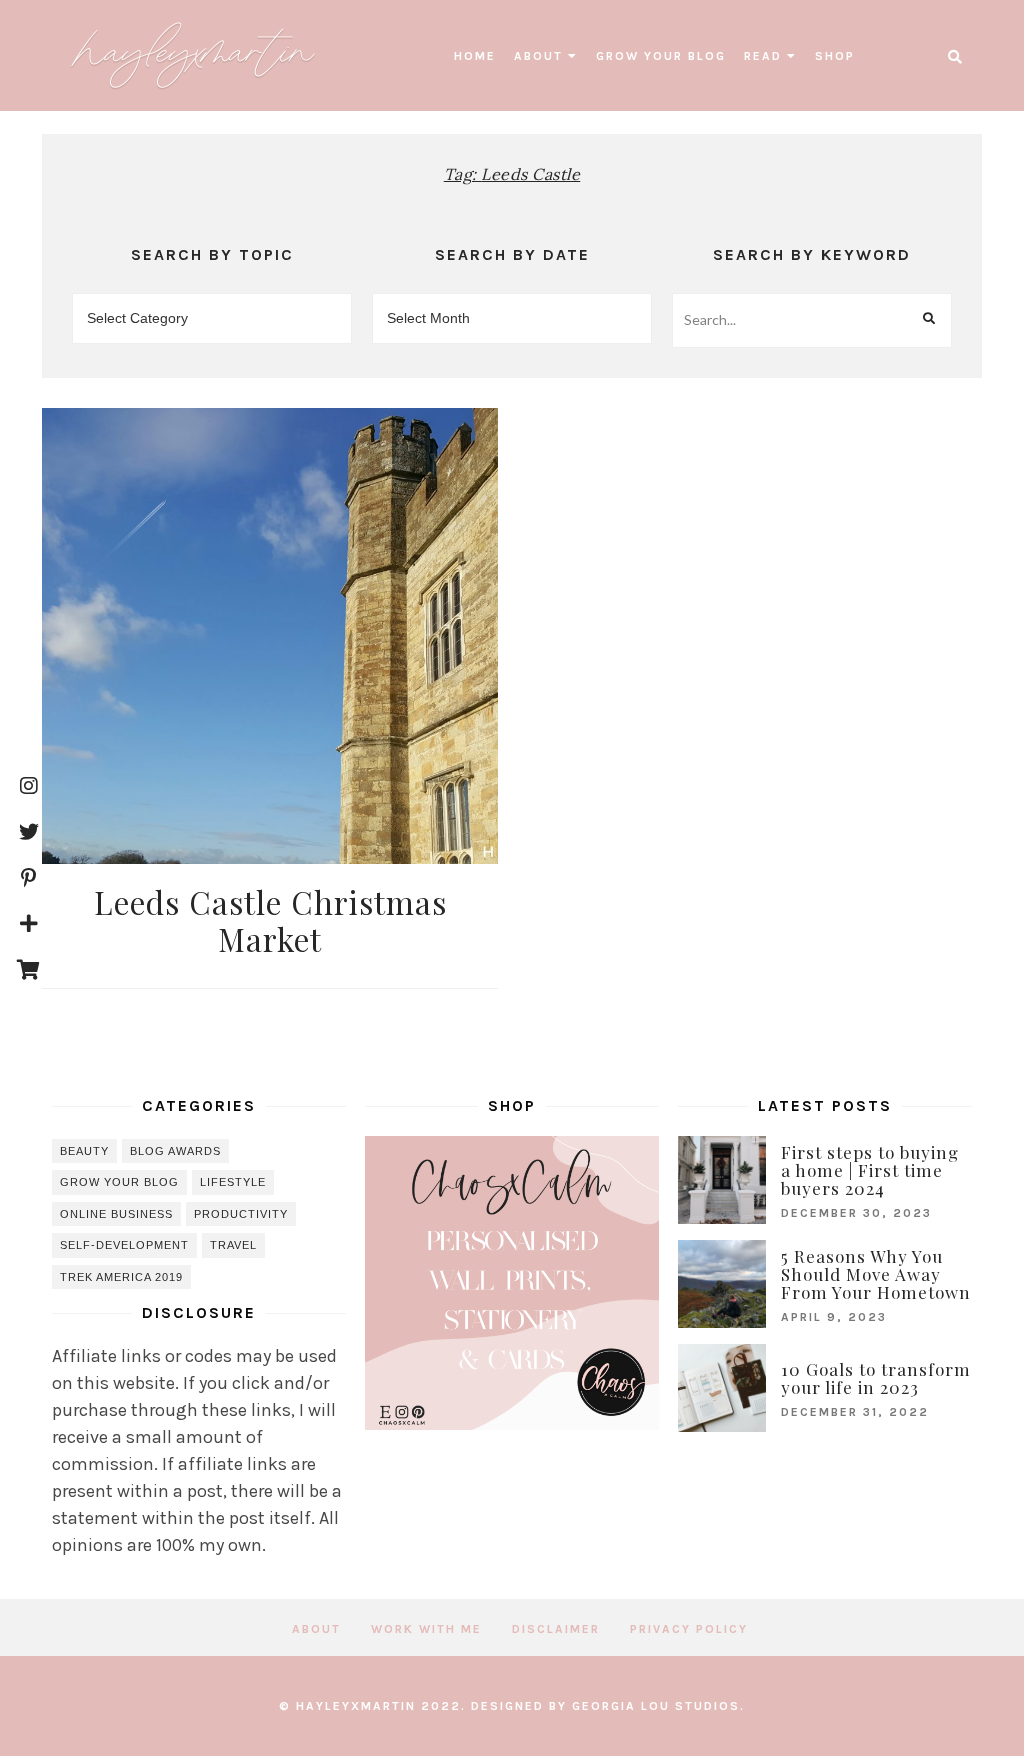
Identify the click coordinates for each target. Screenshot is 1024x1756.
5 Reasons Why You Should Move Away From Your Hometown (876, 1274)
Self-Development (124, 1245)
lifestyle (233, 1182)
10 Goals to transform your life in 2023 (876, 1378)
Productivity (241, 1214)
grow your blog (661, 56)
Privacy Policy (689, 1629)
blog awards (175, 1151)
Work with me (426, 1629)
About (538, 56)
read (763, 56)
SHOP (835, 56)
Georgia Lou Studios (656, 1706)
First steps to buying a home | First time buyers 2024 (870, 1170)
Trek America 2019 (121, 1277)
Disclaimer (556, 1629)
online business (116, 1214)
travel (233, 1245)
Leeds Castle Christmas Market (270, 920)
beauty (84, 1151)
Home (475, 56)
